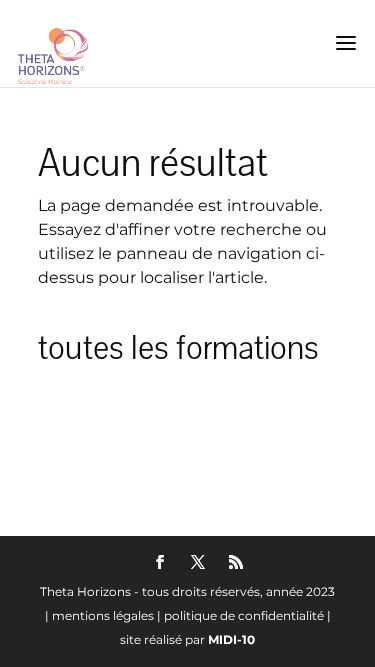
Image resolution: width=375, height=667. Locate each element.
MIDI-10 (231, 639)
